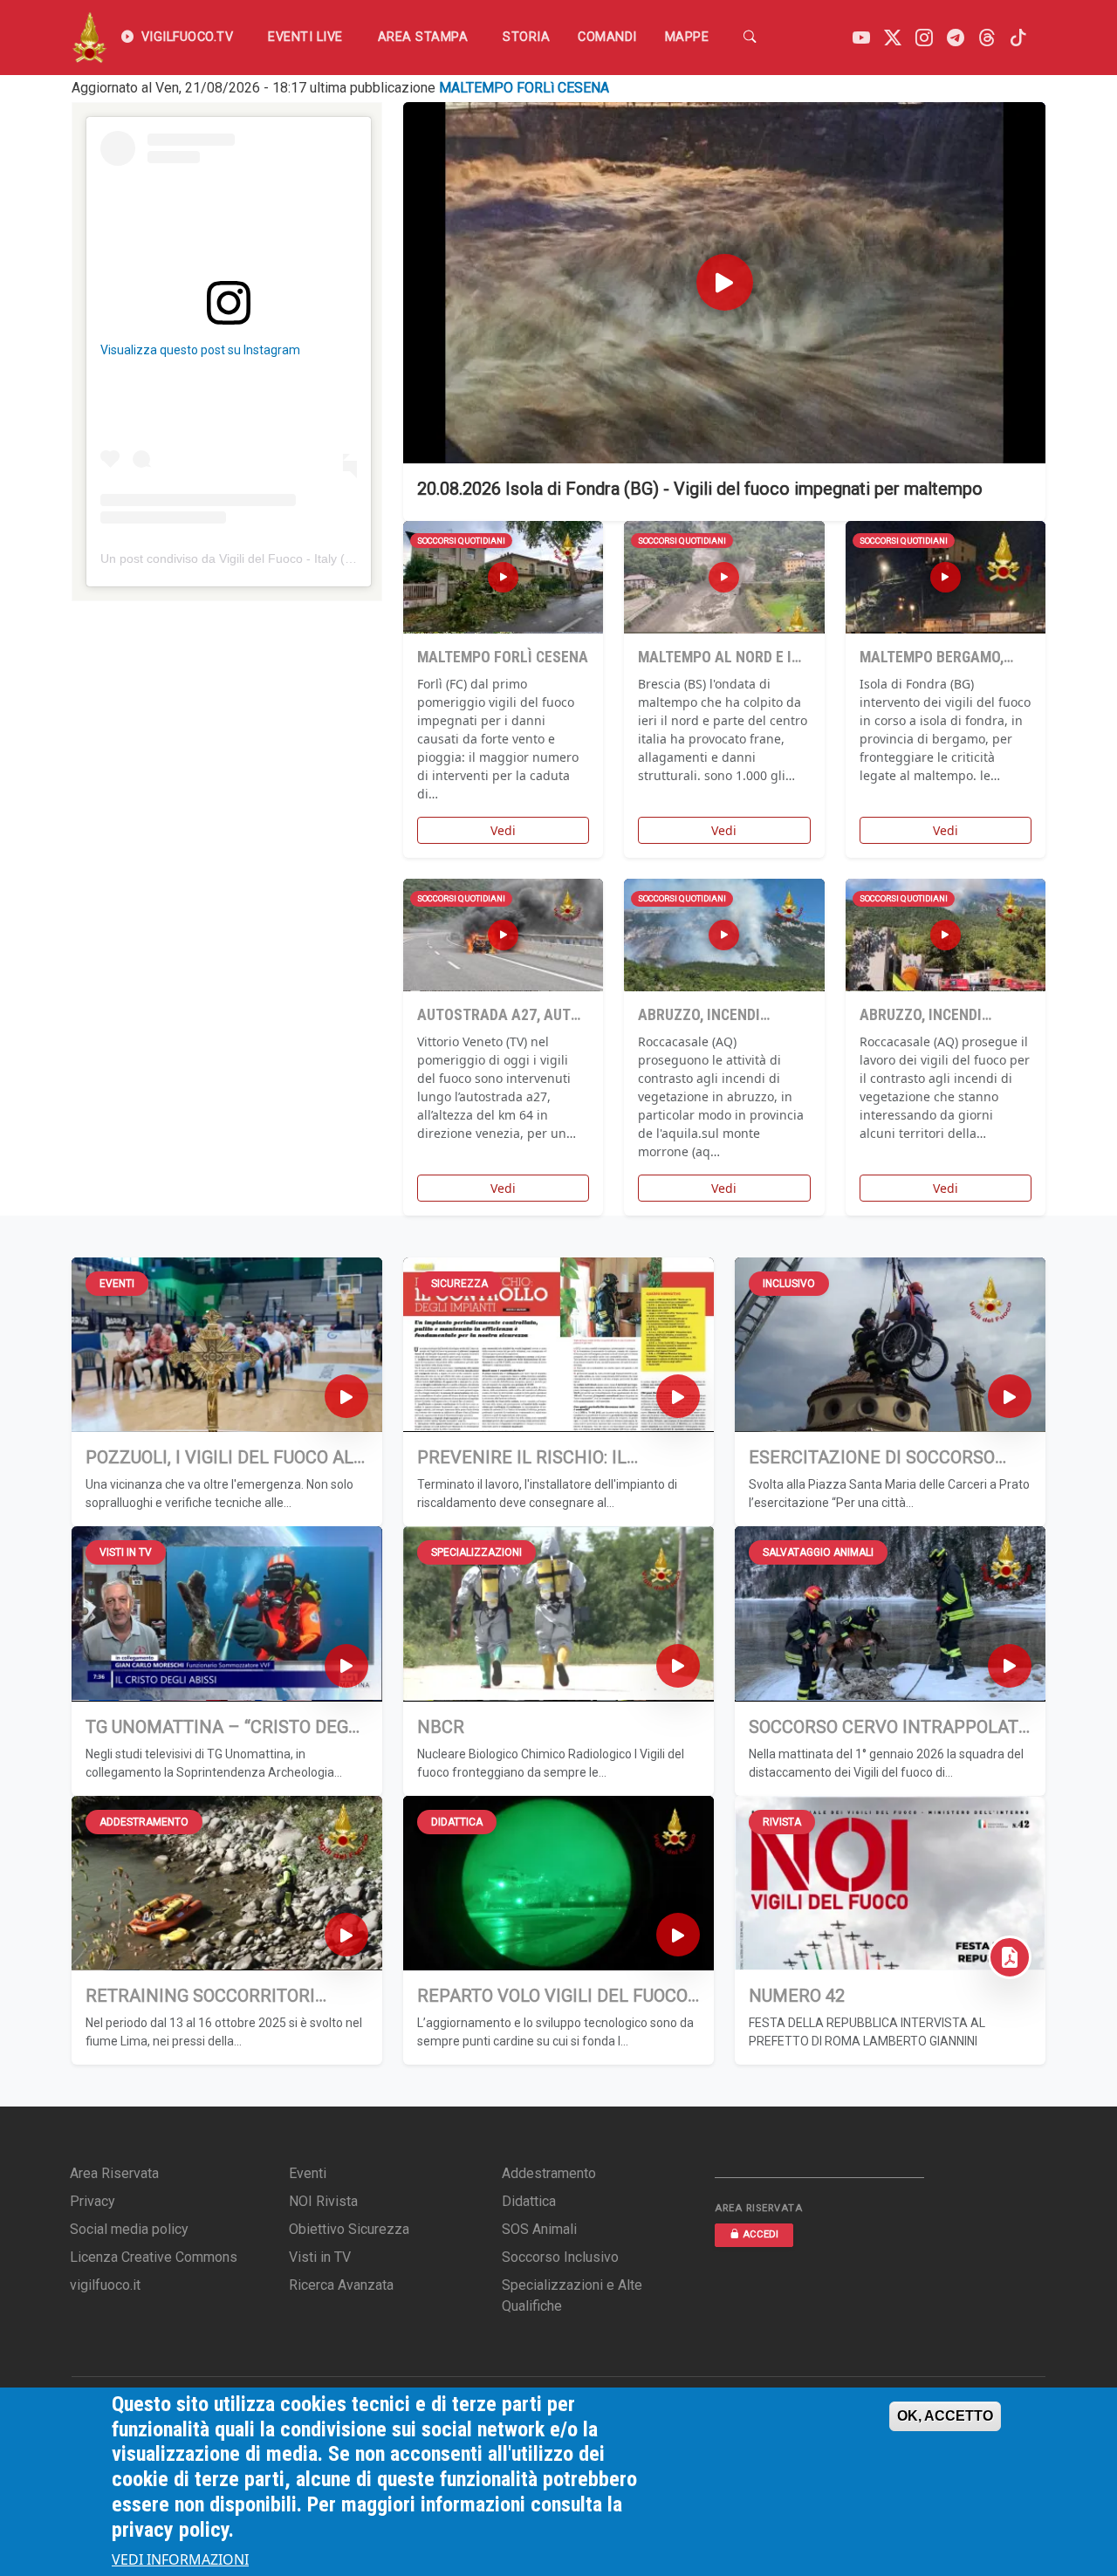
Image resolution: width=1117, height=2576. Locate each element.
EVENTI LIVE (305, 37)
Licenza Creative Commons (154, 2257)
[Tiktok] (1018, 38)
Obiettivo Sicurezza (349, 2229)
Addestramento (144, 1822)
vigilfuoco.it (105, 2285)
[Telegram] (956, 38)
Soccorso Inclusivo (560, 2257)
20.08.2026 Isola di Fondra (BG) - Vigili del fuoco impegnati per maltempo (700, 489)
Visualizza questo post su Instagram (200, 350)
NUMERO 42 (797, 1996)
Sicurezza (459, 1284)
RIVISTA (782, 1822)
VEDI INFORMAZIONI (180, 2560)
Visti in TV (126, 1552)
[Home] (89, 38)
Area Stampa (423, 37)
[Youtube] (861, 38)
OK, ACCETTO (945, 2416)
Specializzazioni (476, 1552)
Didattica (457, 1822)
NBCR (441, 1727)
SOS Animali (539, 2229)
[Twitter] (893, 38)
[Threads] (987, 38)
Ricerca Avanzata (341, 2285)
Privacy (93, 2201)
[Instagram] (924, 38)
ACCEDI (761, 2234)
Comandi (607, 37)
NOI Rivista (323, 2201)
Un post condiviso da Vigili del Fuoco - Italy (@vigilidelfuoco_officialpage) (301, 558)
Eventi (117, 1284)
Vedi (503, 830)
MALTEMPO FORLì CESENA (524, 88)
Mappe (687, 37)
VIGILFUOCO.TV (188, 37)
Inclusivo (789, 1284)
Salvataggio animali (818, 1552)
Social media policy (129, 2229)
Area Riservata (114, 2173)
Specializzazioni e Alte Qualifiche (572, 2295)
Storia (526, 37)
